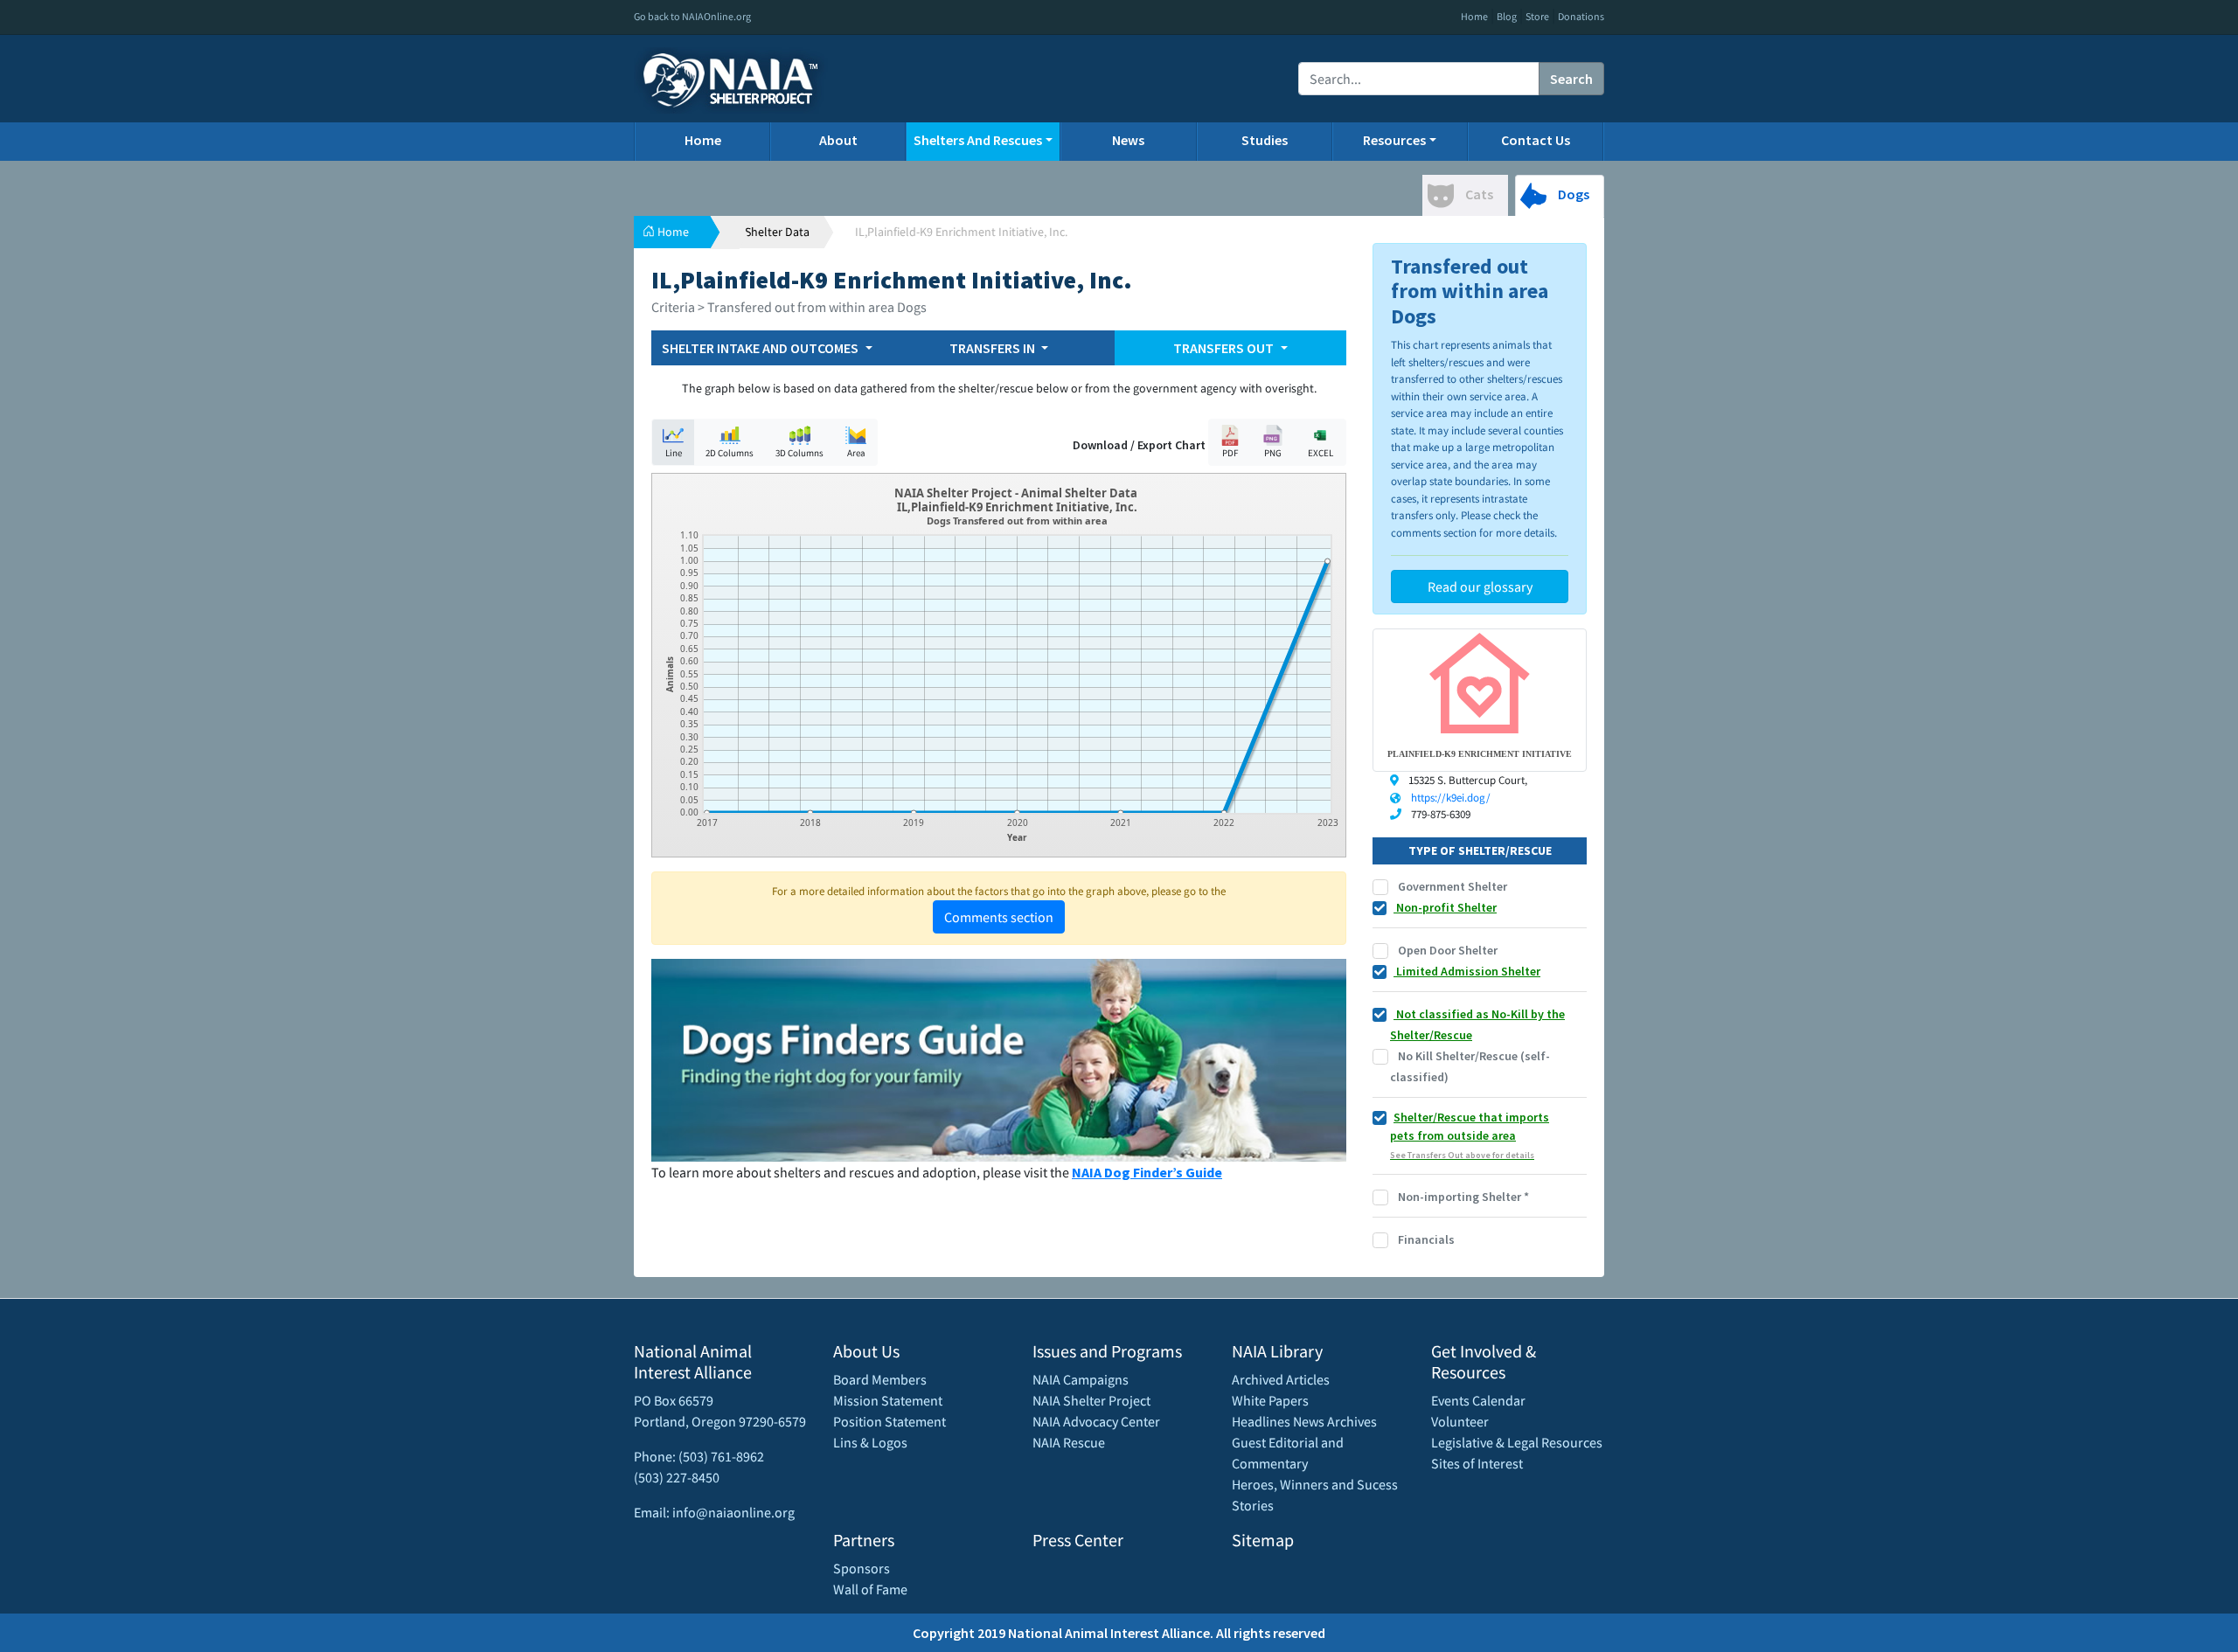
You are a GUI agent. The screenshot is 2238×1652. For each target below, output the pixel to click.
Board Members (880, 1379)
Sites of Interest (1477, 1463)
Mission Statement (888, 1400)
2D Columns (730, 453)
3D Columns (799, 453)
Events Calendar (1478, 1400)
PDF (1230, 453)
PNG (1273, 453)
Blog (1507, 16)
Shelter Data (777, 232)
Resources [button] (1394, 140)
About (838, 140)
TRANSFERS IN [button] (994, 348)
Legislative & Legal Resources (1517, 1442)
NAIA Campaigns (1081, 1379)
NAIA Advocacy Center (1096, 1421)
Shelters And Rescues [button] (978, 140)
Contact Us (1536, 140)
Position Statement (890, 1421)
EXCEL (1321, 453)
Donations (1581, 16)
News (1128, 140)
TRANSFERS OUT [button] (1225, 348)
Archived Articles (1281, 1379)
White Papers (1270, 1400)
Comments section (999, 917)
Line (674, 453)
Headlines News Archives (1304, 1421)
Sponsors (862, 1568)
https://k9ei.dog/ (1451, 798)
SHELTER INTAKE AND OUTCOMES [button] (761, 348)
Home (1474, 16)
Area (856, 453)
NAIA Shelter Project (1091, 1400)
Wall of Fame (870, 1589)
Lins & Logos (870, 1442)
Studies (1265, 140)
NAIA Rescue (1069, 1442)
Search (1571, 79)
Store (1537, 16)
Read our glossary (1480, 587)
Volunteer (1460, 1421)
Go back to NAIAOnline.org (692, 16)
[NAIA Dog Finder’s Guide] (999, 1059)
